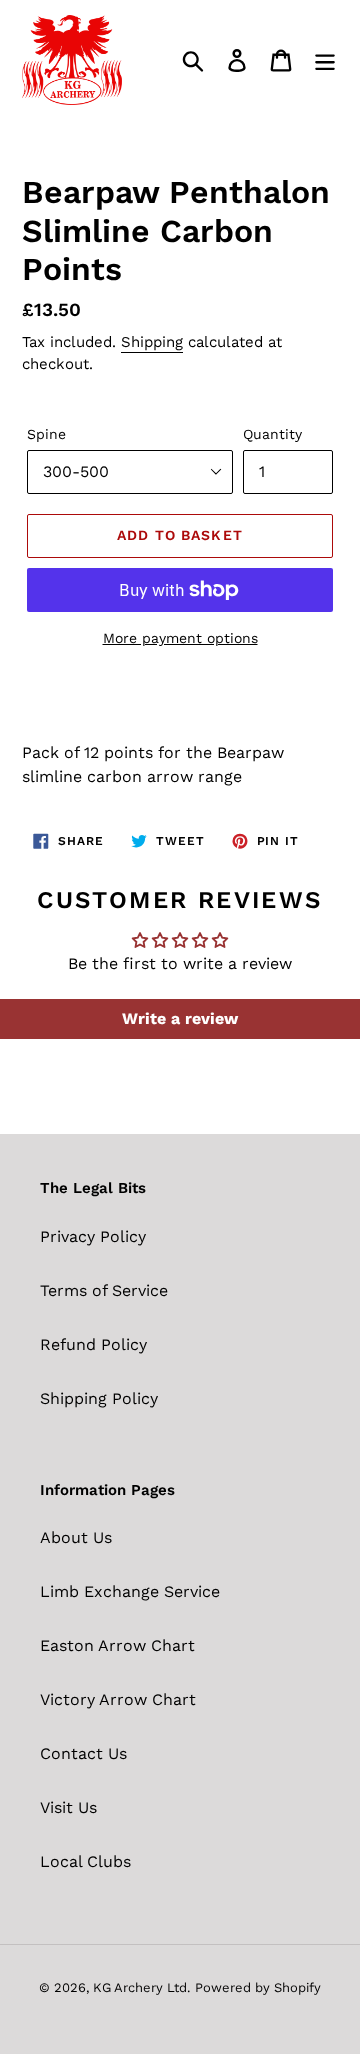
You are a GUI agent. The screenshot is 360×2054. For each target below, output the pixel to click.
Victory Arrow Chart (118, 1699)
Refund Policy (93, 1344)
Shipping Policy (99, 1398)
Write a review (180, 1018)
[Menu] (325, 60)
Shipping (152, 342)
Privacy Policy (93, 1236)
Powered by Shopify (258, 1987)
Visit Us (68, 1807)
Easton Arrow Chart (117, 1645)
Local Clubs (85, 1861)
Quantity (272, 434)
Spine (46, 434)
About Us (76, 1537)
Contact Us (83, 1753)
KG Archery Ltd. (141, 1987)
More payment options (180, 638)
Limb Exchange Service (130, 1591)
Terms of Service (104, 1290)
